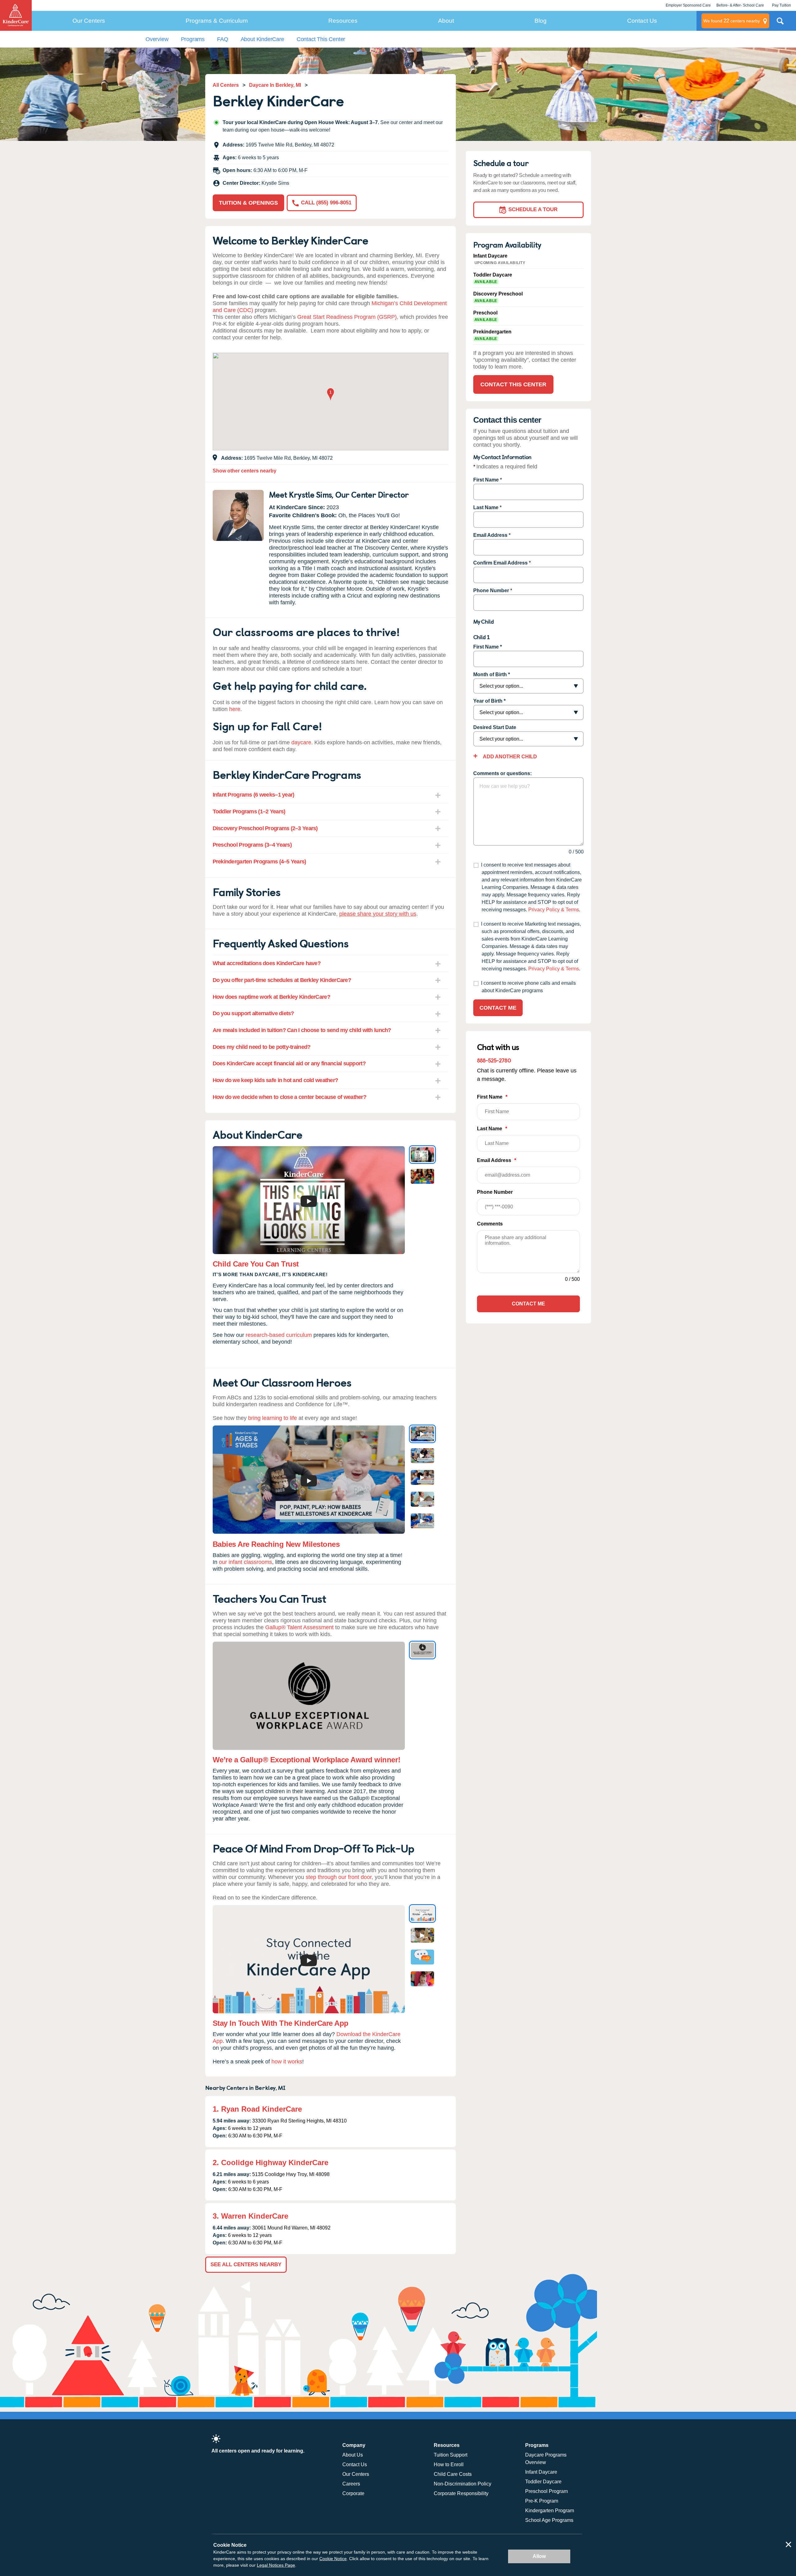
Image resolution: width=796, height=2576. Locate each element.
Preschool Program (546, 2491)
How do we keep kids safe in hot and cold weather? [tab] (275, 1080)
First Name (486, 480)
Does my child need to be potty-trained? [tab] (262, 1047)
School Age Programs (549, 2520)
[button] (331, 395)
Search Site (780, 23)
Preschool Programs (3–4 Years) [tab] (252, 845)
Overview (157, 39)
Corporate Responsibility (461, 2493)
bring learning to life (273, 1418)
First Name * (488, 647)
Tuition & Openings (248, 203)
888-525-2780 (494, 1060)
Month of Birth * (492, 674)
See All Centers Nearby (246, 2264)
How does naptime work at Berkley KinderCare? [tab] (271, 997)
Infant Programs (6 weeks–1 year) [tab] (254, 795)
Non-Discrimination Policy (463, 2484)
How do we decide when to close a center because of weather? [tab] (290, 1097)
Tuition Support (451, 2455)
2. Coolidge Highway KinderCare (271, 2162)
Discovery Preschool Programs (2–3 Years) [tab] (265, 828)
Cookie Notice (333, 2559)
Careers (351, 2484)
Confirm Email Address (500, 563)
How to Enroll (449, 2464)
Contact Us (642, 21)
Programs (193, 39)
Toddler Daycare (543, 2482)
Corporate (353, 2493)
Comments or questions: (502, 773)
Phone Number (491, 591)
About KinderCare (262, 39)
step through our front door (339, 1877)
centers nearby (732, 21)
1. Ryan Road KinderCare (257, 2109)
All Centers (226, 85)
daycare (301, 742)
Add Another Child (509, 757)
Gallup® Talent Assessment (299, 1627)
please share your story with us (378, 914)
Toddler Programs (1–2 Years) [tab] (249, 811)
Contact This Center (321, 39)
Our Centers (89, 21)
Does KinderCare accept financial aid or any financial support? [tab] (289, 1063)
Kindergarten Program (550, 2511)
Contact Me (498, 1008)
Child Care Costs (453, 2474)
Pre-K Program (542, 2501)
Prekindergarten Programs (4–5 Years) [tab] (259, 862)
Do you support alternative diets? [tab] (253, 1013)
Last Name (486, 507)
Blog (541, 21)
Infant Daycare (541, 2472)
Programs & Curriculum (217, 21)
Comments (490, 1224)
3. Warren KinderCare (250, 2216)
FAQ (222, 39)
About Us (353, 2455)
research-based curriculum (279, 1335)
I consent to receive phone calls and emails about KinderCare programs (528, 987)
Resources (343, 21)
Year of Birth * (489, 701)
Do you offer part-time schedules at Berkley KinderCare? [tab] (282, 980)
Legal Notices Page (276, 2565)
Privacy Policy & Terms (554, 910)
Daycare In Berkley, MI (275, 85)
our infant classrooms (245, 1562)
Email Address (490, 535)
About (446, 21)
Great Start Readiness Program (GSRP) (347, 317)
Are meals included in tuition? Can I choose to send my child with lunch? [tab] (302, 1030)
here (235, 709)
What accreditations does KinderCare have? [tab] (267, 963)
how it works (287, 2062)
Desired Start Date (495, 727)
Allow (539, 2556)
